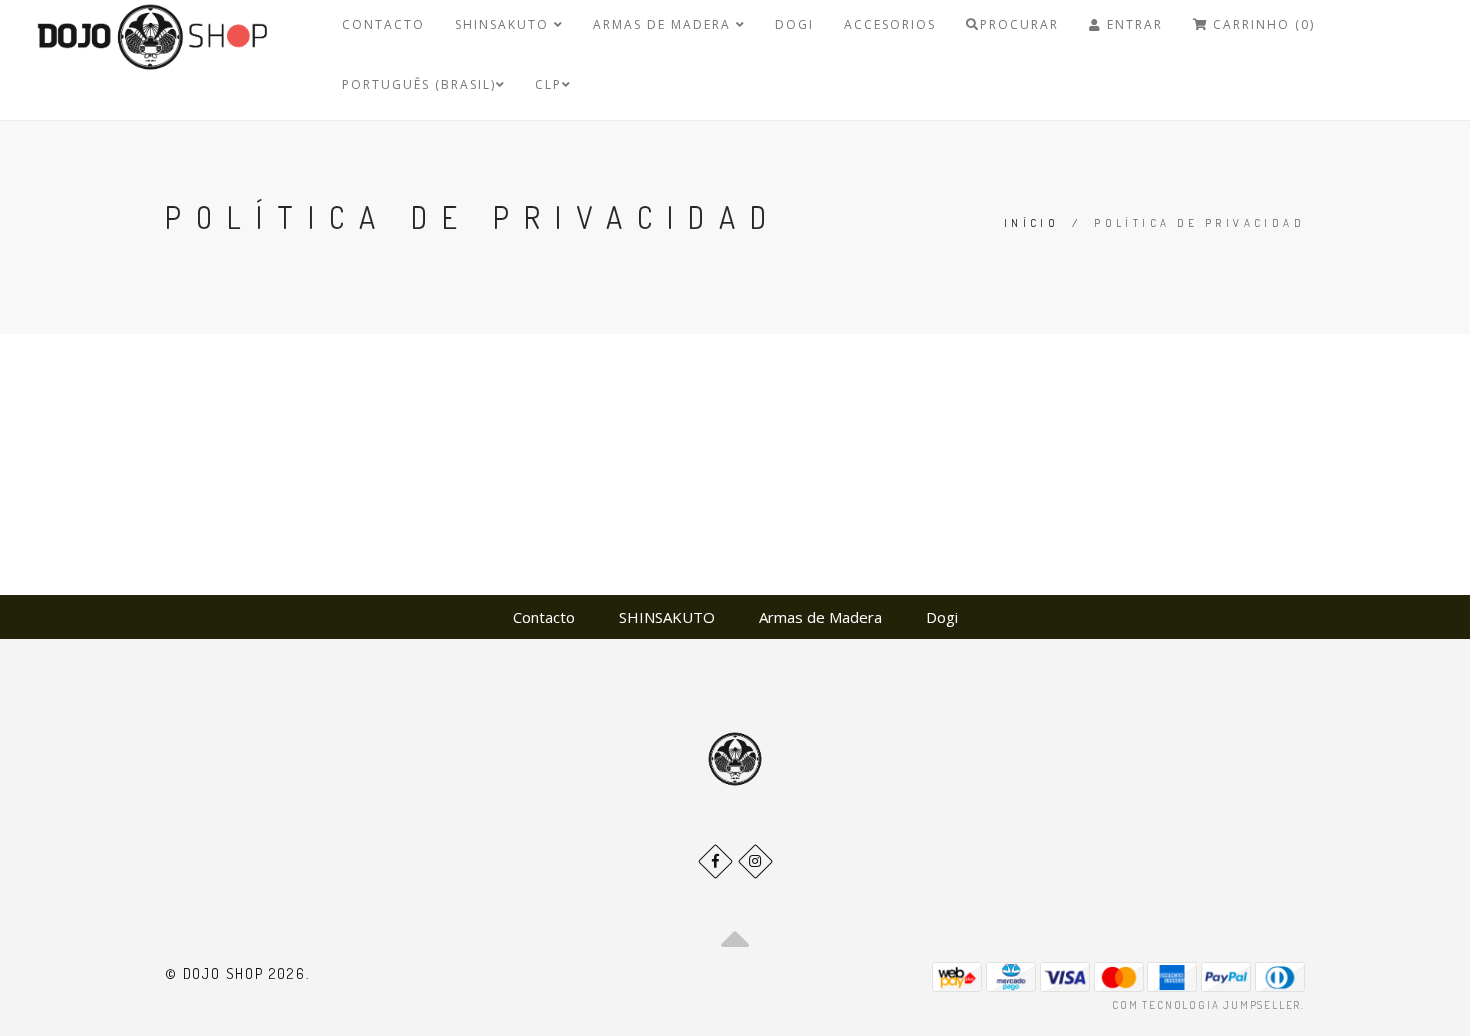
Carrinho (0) (1261, 24)
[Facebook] (715, 861)
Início (1031, 223)
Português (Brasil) (419, 84)
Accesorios (890, 24)
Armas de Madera (664, 24)
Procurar (1019, 24)
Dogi (794, 24)
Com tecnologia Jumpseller (1206, 1005)
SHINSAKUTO (504, 24)
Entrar (1132, 24)
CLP (548, 84)
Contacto (383, 24)
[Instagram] (755, 861)
